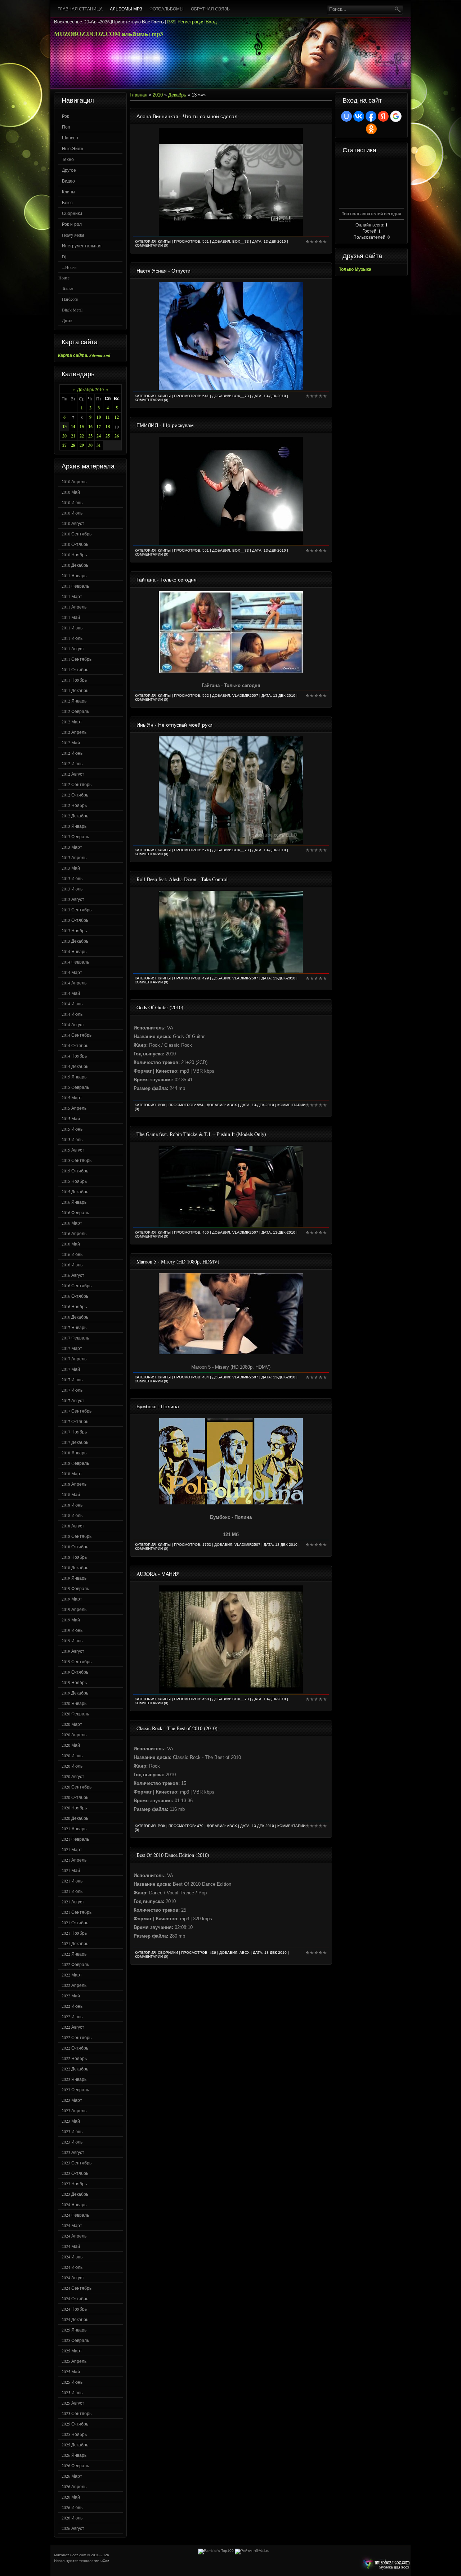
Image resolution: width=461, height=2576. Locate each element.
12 (117, 417)
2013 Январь (74, 826)
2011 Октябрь (75, 669)
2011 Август (73, 649)
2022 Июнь (72, 2006)
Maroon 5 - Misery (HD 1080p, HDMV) (178, 1262)
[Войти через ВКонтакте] (359, 116)
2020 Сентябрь (77, 1787)
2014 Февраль (75, 962)
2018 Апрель (74, 1484)
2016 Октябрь (75, 1296)
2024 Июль (72, 2267)
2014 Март (72, 972)
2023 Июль (72, 2142)
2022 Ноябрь (74, 2058)
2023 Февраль (75, 2090)
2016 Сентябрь (77, 1285)
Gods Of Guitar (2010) (160, 1007)
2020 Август (73, 1776)
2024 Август (73, 2277)
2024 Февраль (75, 2215)
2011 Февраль (75, 586)
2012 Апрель (74, 732)
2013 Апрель (74, 857)
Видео (68, 181)
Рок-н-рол (72, 224)
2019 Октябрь (75, 1672)
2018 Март (72, 1473)
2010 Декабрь (75, 565)
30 (90, 445)
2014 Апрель (74, 983)
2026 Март (72, 2476)
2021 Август (73, 1902)
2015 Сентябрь (77, 1160)
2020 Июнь (72, 1755)
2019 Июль (72, 1641)
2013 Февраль (75, 836)
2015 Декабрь (75, 1191)
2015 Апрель (74, 1108)
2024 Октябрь (75, 2298)
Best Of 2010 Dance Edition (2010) (173, 1855)
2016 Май (71, 1244)
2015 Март (72, 1098)
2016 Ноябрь (74, 1306)
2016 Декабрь (75, 1317)
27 (64, 445)
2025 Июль (72, 2392)
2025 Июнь (72, 2382)
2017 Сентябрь (77, 1411)
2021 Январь (74, 1828)
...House (69, 267)
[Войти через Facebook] (371, 116)
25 (108, 436)
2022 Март (72, 1975)
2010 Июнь (72, 502)
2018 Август (73, 1526)
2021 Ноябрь (74, 1933)
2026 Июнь (72, 2507)
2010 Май (71, 492)
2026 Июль (72, 2518)
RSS (171, 22)
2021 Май (71, 1870)
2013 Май (71, 868)
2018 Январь (74, 1453)
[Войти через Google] (396, 116)
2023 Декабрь (75, 2194)
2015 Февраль (75, 1087)
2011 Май (71, 617)
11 (108, 417)
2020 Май (71, 1745)
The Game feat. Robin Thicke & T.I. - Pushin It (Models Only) (201, 1134)
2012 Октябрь (75, 795)
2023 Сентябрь (77, 2163)
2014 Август (73, 1024)
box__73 (241, 241)
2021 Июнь (72, 1881)
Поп (66, 127)
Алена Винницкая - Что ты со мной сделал (187, 116)
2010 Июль (72, 513)
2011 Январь (74, 575)
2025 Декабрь (75, 2445)
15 (82, 427)
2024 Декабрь (75, 2319)
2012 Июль (72, 763)
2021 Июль (72, 1891)
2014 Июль (72, 1014)
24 (99, 436)
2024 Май (71, 2246)
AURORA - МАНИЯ (158, 1574)
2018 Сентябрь (77, 1536)
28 (73, 445)
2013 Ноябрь (74, 930)
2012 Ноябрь (74, 805)
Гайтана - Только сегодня (167, 580)
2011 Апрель (74, 607)
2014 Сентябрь (77, 1035)
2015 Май (71, 1118)
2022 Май (71, 1996)
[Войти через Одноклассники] (371, 129)
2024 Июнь (72, 2257)
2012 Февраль (75, 711)
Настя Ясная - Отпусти (164, 271)
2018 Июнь (72, 1505)
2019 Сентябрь (77, 1661)
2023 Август (73, 2152)
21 (73, 436)
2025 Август (73, 2403)
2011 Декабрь (75, 690)
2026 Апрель (74, 2486)
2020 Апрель (74, 1734)
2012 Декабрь (75, 816)
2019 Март (72, 1599)
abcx (232, 1105)
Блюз (67, 202)
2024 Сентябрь (77, 2288)
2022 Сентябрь (77, 2037)
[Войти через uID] (346, 116)
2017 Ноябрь (74, 1432)
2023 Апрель (74, 2110)
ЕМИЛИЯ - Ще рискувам (165, 425)
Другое (69, 170)
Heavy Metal (73, 235)
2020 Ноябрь (74, 1808)
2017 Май (71, 1369)
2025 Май (71, 2371)
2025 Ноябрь (74, 2434)
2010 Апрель (74, 481)
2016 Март (72, 1223)
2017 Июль (72, 1390)
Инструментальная (82, 246)
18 (108, 427)
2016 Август (73, 1275)
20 (64, 436)
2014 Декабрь (75, 1066)
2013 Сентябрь (77, 910)
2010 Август (73, 523)
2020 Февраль (75, 1714)
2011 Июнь (72, 628)
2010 (158, 95)
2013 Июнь (72, 878)
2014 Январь (74, 951)
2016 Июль (72, 1265)
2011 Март (72, 596)
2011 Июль (72, 638)
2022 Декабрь (75, 2069)
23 (90, 436)
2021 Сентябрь (77, 1912)
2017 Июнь (72, 1379)
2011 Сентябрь (77, 659)
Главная (138, 95)
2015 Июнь (72, 1129)
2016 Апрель (74, 1233)
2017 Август (73, 1400)
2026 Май (71, 2497)
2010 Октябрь (75, 544)
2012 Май (71, 742)
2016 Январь (74, 1202)
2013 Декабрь (75, 941)
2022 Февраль (75, 1964)
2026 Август (73, 2528)
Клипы (69, 192)
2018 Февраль (75, 1463)
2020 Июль (72, 1766)
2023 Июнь (72, 2131)
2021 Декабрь (75, 1943)
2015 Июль (72, 1139)
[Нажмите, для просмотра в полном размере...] (231, 671)
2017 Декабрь (75, 1442)
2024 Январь (74, 2204)
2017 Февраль (75, 1338)
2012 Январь (74, 701)
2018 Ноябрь (74, 1557)
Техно (68, 159)
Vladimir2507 (245, 695)
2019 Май (71, 1620)
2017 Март (72, 1348)
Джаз (67, 320)
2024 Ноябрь (74, 2309)
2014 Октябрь (75, 1045)
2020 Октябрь (75, 1797)
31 (99, 445)
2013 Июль (72, 889)
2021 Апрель (74, 1860)
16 (90, 427)
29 (82, 445)
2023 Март (72, 2100)
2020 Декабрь (75, 1818)
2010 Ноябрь (74, 555)
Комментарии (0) (151, 245)
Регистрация (191, 22)
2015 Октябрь (75, 1171)
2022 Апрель (74, 1985)
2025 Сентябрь (77, 2413)
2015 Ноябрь (74, 1181)
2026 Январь (74, 2455)
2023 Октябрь (75, 2173)
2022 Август (73, 2027)
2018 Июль (72, 1515)
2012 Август (73, 774)
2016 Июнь (72, 1254)
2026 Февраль (75, 2465)
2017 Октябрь (75, 1421)
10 (99, 417)
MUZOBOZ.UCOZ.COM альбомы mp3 (109, 34)
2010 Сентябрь (77, 534)
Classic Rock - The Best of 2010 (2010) (177, 1728)
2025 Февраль (75, 2340)
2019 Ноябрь (74, 1682)
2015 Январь (74, 1077)
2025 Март (72, 2351)
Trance (68, 288)
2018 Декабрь (75, 1567)
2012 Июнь (72, 753)
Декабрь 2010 (90, 389)
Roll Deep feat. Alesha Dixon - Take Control (182, 879)
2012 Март (72, 722)
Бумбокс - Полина (158, 1406)
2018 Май (71, 1494)
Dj (64, 256)
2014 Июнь (72, 1004)
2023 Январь (74, 2079)
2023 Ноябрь (74, 2184)
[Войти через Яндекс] (383, 116)
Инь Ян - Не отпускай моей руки (174, 725)
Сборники (72, 213)
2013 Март (72, 847)
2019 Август (73, 1651)
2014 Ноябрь (74, 1056)
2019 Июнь (72, 1630)
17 (99, 427)
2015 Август (73, 1150)
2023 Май (71, 2121)
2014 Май (71, 993)
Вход (211, 22)
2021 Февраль (75, 1839)
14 (73, 427)
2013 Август (73, 899)
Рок (65, 116)
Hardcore (70, 299)
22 (82, 436)
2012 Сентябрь (77, 784)
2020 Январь (74, 1703)
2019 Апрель (74, 1609)
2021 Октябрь (75, 1922)
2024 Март (72, 2225)
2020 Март (72, 1724)
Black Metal (72, 310)
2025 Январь (74, 2330)
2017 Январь (74, 1327)
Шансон (70, 138)
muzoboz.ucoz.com (385, 2564)
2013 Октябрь (75, 920)
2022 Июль (72, 2016)
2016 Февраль (75, 1212)
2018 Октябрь (75, 1547)
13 (64, 427)
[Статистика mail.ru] (252, 2551)
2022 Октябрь (75, 2048)
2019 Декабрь (75, 1693)
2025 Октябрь (75, 2424)
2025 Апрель (74, 2361)
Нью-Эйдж (73, 148)
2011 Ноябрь (74, 680)
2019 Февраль (75, 1588)
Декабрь (177, 95)
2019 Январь (74, 1578)
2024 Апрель (74, 2236)
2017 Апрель (74, 1359)
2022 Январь (74, 1954)
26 (117, 436)
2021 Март (72, 1849)
